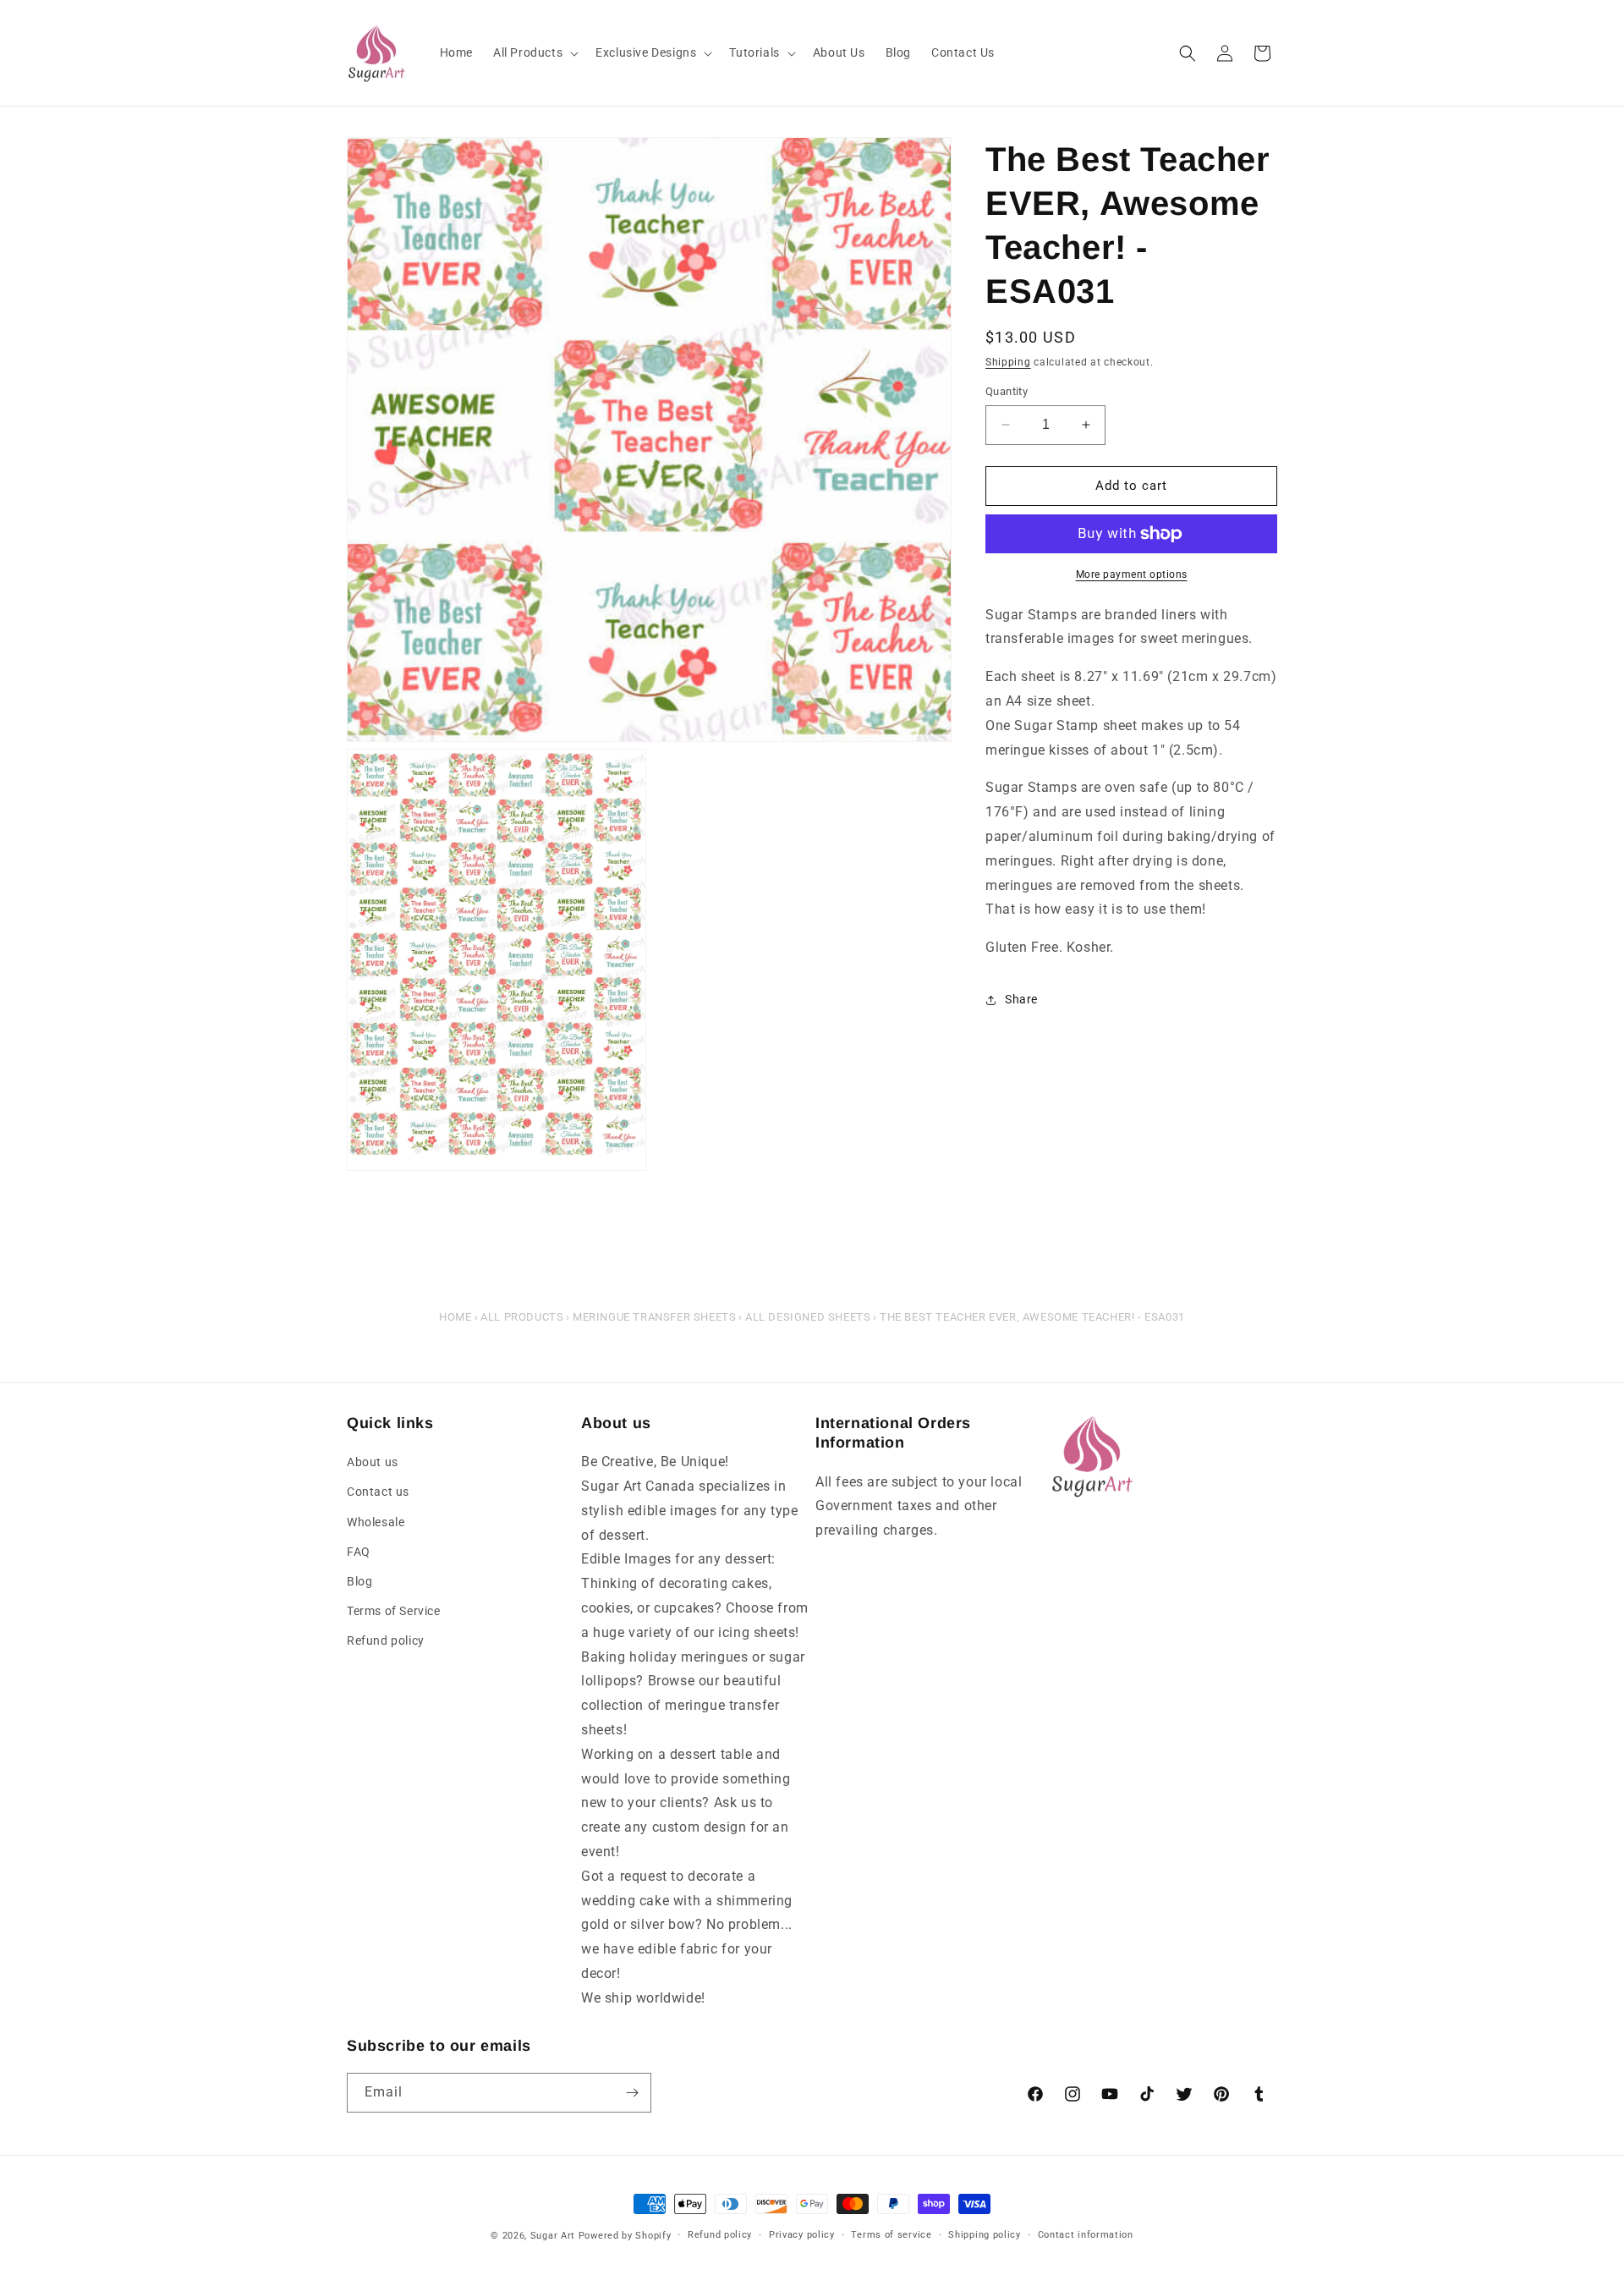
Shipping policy (985, 2235)
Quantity (1007, 391)
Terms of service (891, 2235)
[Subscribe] (632, 2093)
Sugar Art (553, 2236)
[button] (534, 52)
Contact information (1086, 2235)
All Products (522, 1317)
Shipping (1008, 362)
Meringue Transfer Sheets (654, 1317)
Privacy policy (802, 2235)
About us (373, 1462)
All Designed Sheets (808, 1317)
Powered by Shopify (625, 2236)
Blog (359, 1581)
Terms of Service (394, 1611)
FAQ (359, 1552)
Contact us (378, 1492)
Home (455, 1317)
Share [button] (1021, 1000)
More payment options (1132, 574)
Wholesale (376, 1522)
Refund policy (386, 1640)
